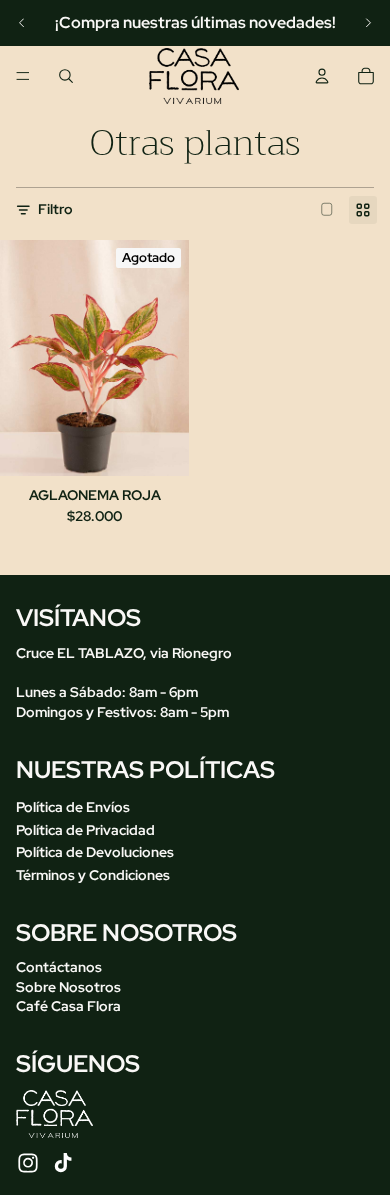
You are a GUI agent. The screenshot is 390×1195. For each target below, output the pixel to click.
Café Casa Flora (68, 1006)
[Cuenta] (322, 76)
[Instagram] (28, 1163)
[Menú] (23, 76)
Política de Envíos (73, 807)
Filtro (55, 209)
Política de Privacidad (85, 829)
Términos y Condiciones (93, 875)
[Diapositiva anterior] (22, 23)
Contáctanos (59, 967)
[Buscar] (66, 76)
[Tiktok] (63, 1163)
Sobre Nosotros (68, 986)
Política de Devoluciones (95, 852)
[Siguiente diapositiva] (368, 23)
